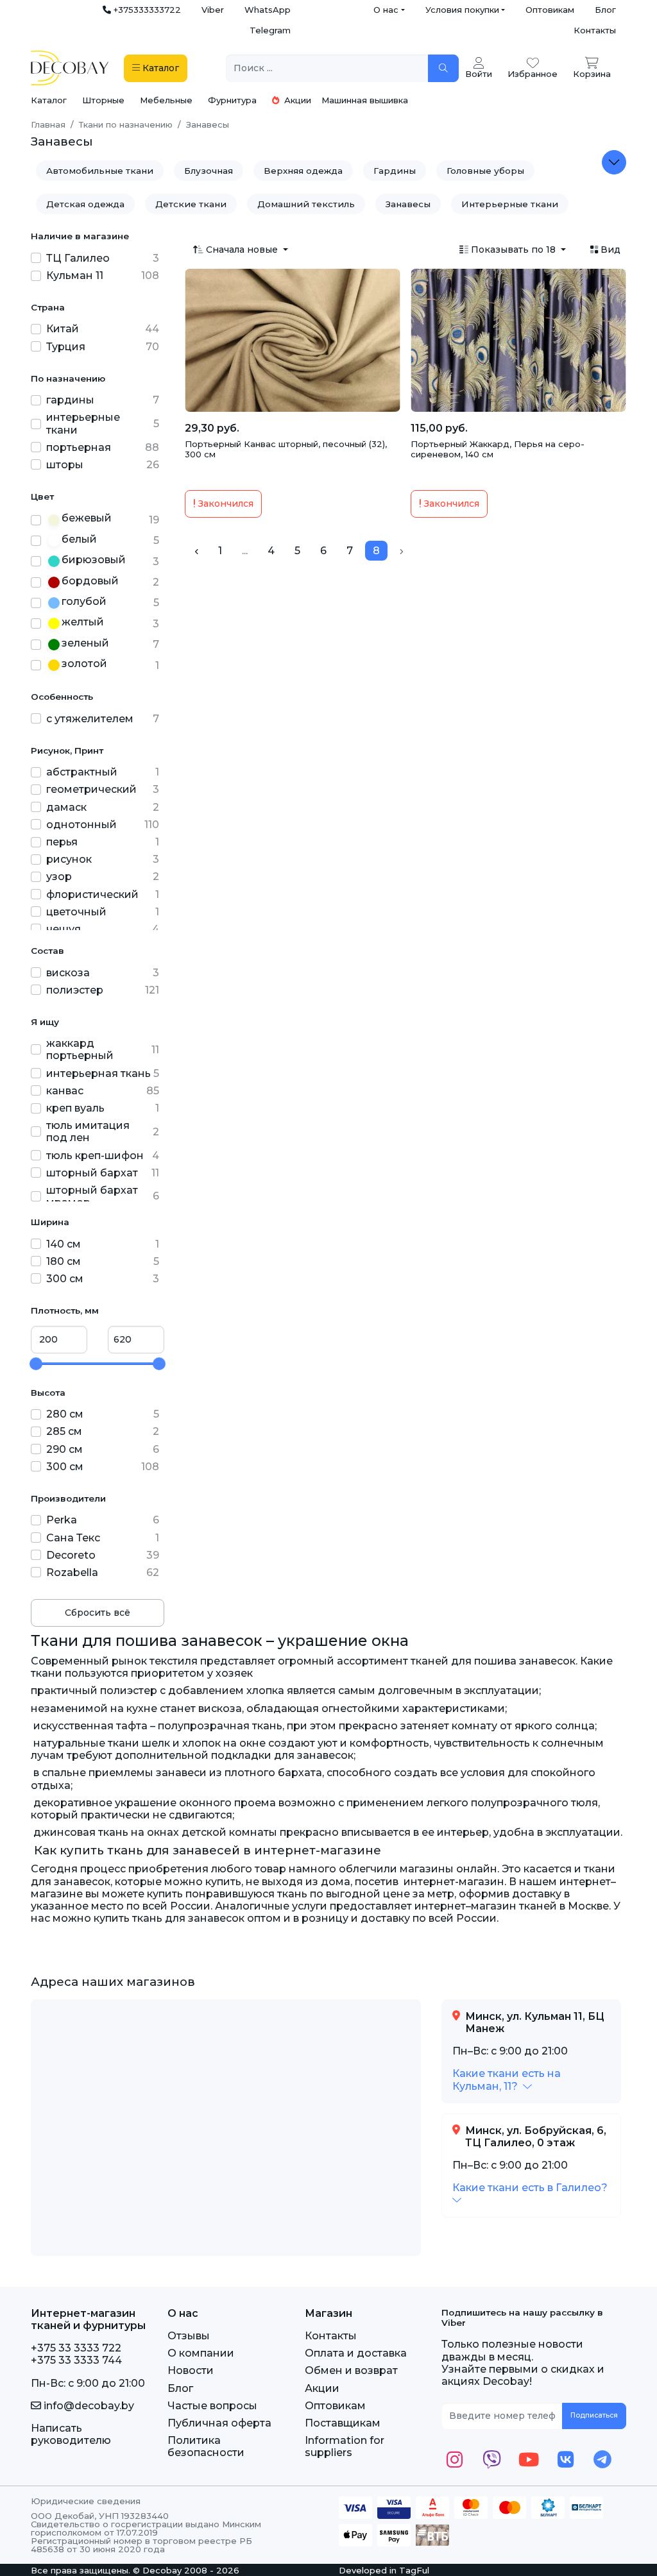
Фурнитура (232, 100)
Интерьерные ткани (510, 204)
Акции (296, 100)
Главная (48, 124)
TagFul (414, 2570)
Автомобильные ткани (100, 171)
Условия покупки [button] (462, 10)
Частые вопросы (212, 2406)
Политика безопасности (206, 2446)
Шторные (103, 100)
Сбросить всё (98, 1613)
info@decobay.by (88, 2406)
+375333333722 (146, 10)
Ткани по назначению (126, 124)
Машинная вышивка (365, 100)
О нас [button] (386, 10)
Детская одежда (85, 204)
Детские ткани (191, 204)
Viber (213, 10)
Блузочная (209, 171)
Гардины (395, 171)
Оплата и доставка (356, 2353)
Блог (605, 10)
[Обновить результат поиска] (443, 68)
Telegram (270, 30)
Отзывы (189, 2336)
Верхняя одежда (303, 171)
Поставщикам (343, 2423)
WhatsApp (268, 10)
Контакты (595, 30)
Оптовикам (550, 10)
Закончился (225, 504)
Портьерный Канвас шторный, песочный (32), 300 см (286, 449)
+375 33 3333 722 (76, 2348)
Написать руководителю (71, 2434)
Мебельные (166, 100)
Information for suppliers (345, 2446)
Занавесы (408, 204)
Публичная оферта (219, 2423)
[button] (507, 2080)
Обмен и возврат (351, 2370)
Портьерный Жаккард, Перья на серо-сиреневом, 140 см (498, 449)
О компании (201, 2353)
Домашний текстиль (306, 204)
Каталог (49, 100)
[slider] (36, 1364)
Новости (191, 2370)
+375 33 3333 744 (76, 2360)
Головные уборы (485, 171)
